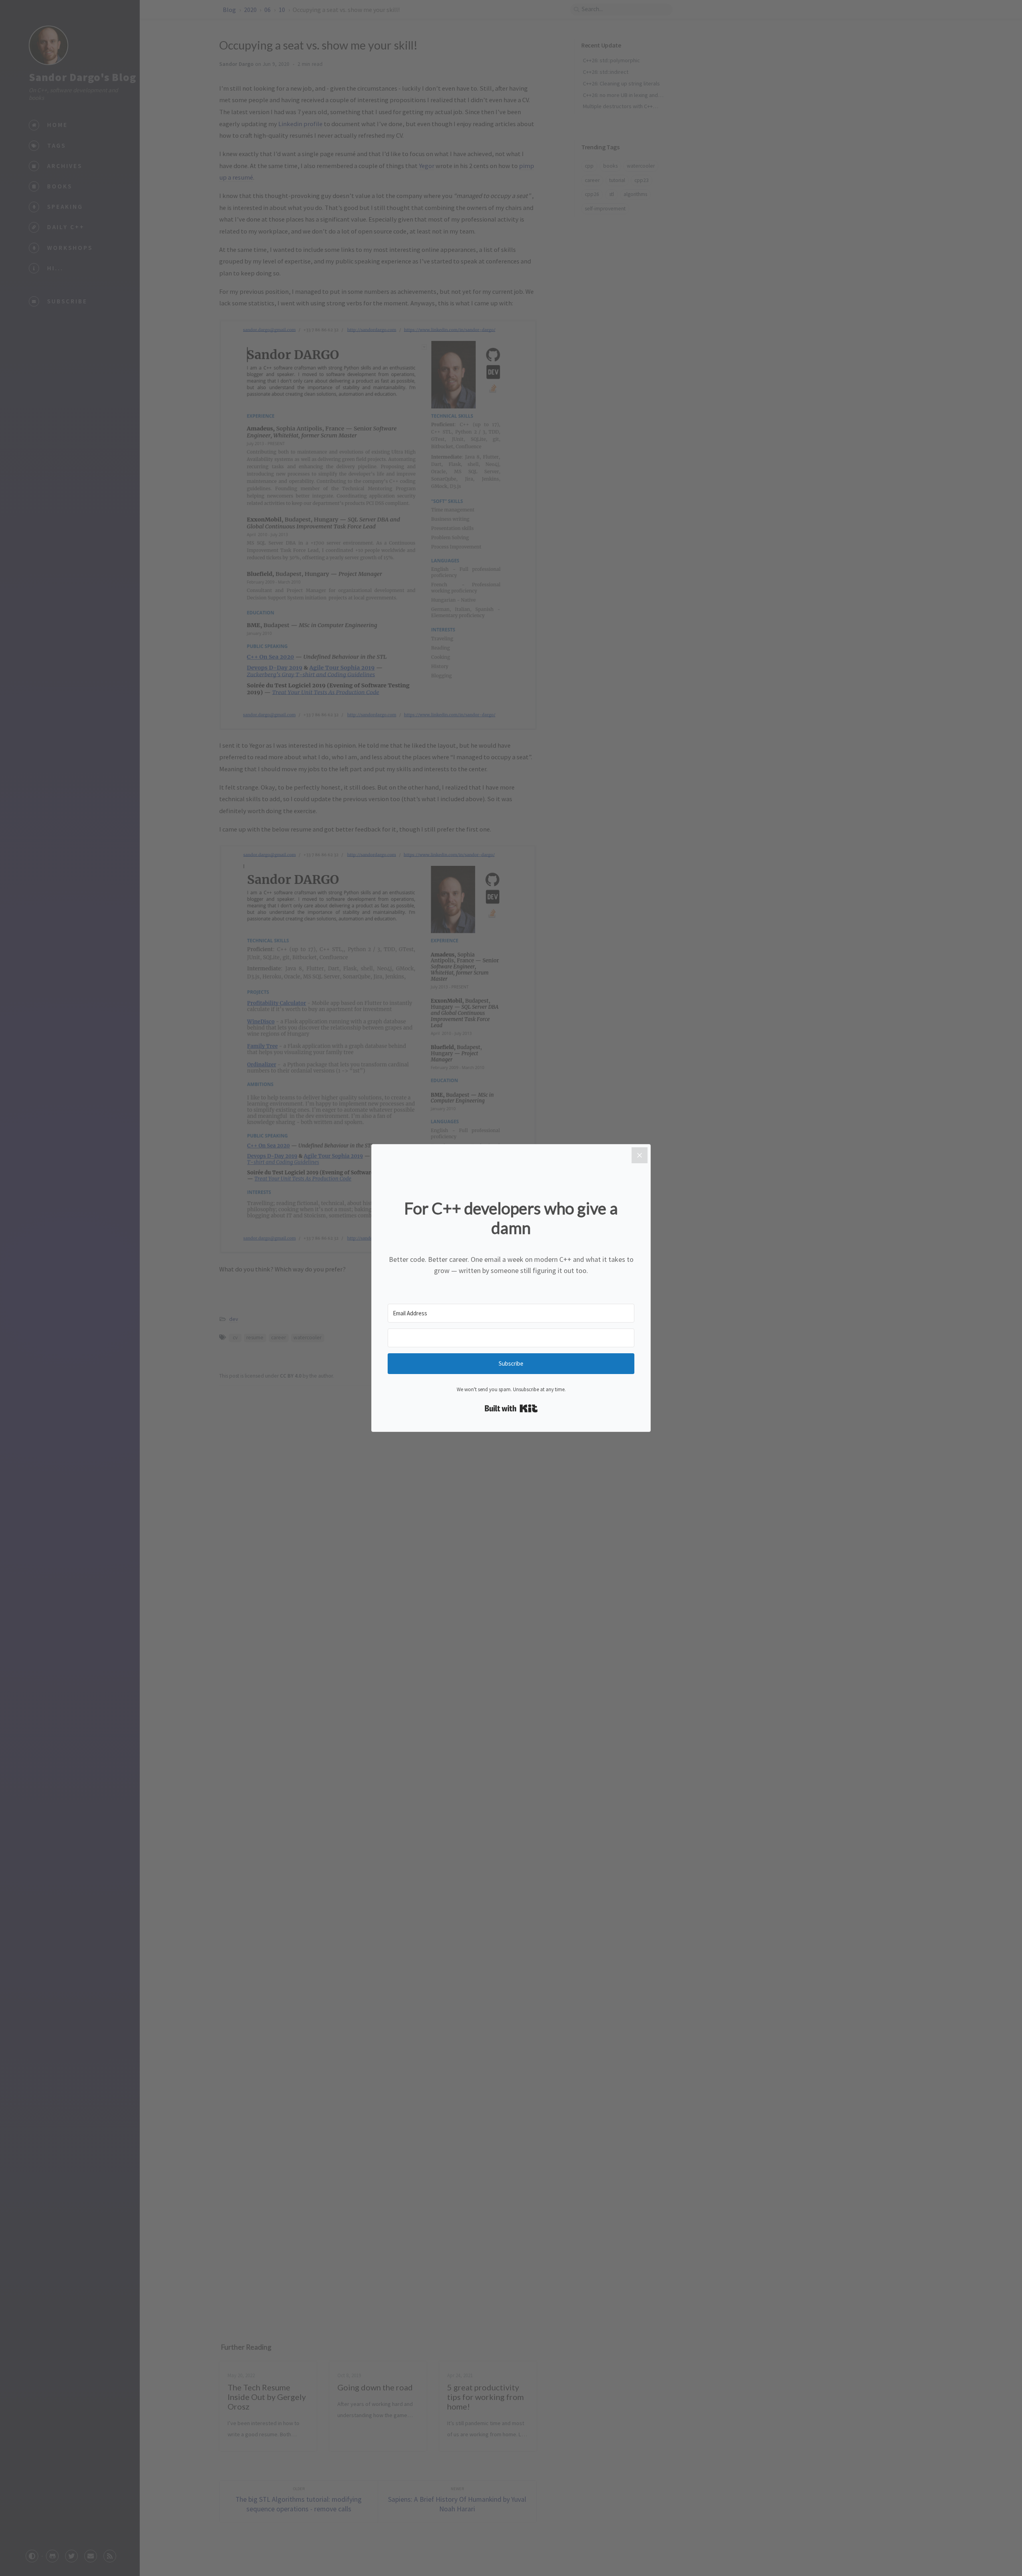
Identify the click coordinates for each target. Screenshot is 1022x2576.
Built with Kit (511, 1408)
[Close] (640, 1155)
